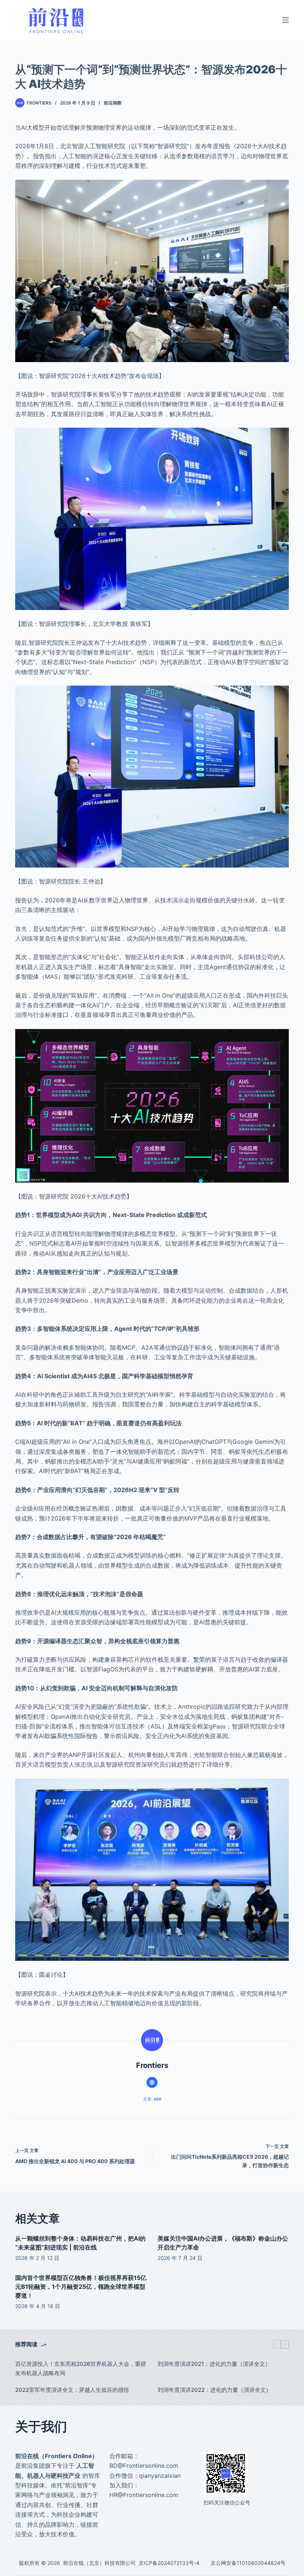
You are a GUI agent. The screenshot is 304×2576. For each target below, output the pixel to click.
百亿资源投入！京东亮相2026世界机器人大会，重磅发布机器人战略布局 (81, 2368)
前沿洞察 (113, 103)
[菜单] (285, 20)
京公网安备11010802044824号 (248, 2563)
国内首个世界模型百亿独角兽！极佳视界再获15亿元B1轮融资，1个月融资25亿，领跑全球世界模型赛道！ (81, 2287)
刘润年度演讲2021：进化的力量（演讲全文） (214, 2364)
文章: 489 (152, 2099)
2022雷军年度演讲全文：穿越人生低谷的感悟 (72, 2390)
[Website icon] (152, 2082)
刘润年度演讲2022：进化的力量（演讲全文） (215, 2390)
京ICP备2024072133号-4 (169, 2563)
